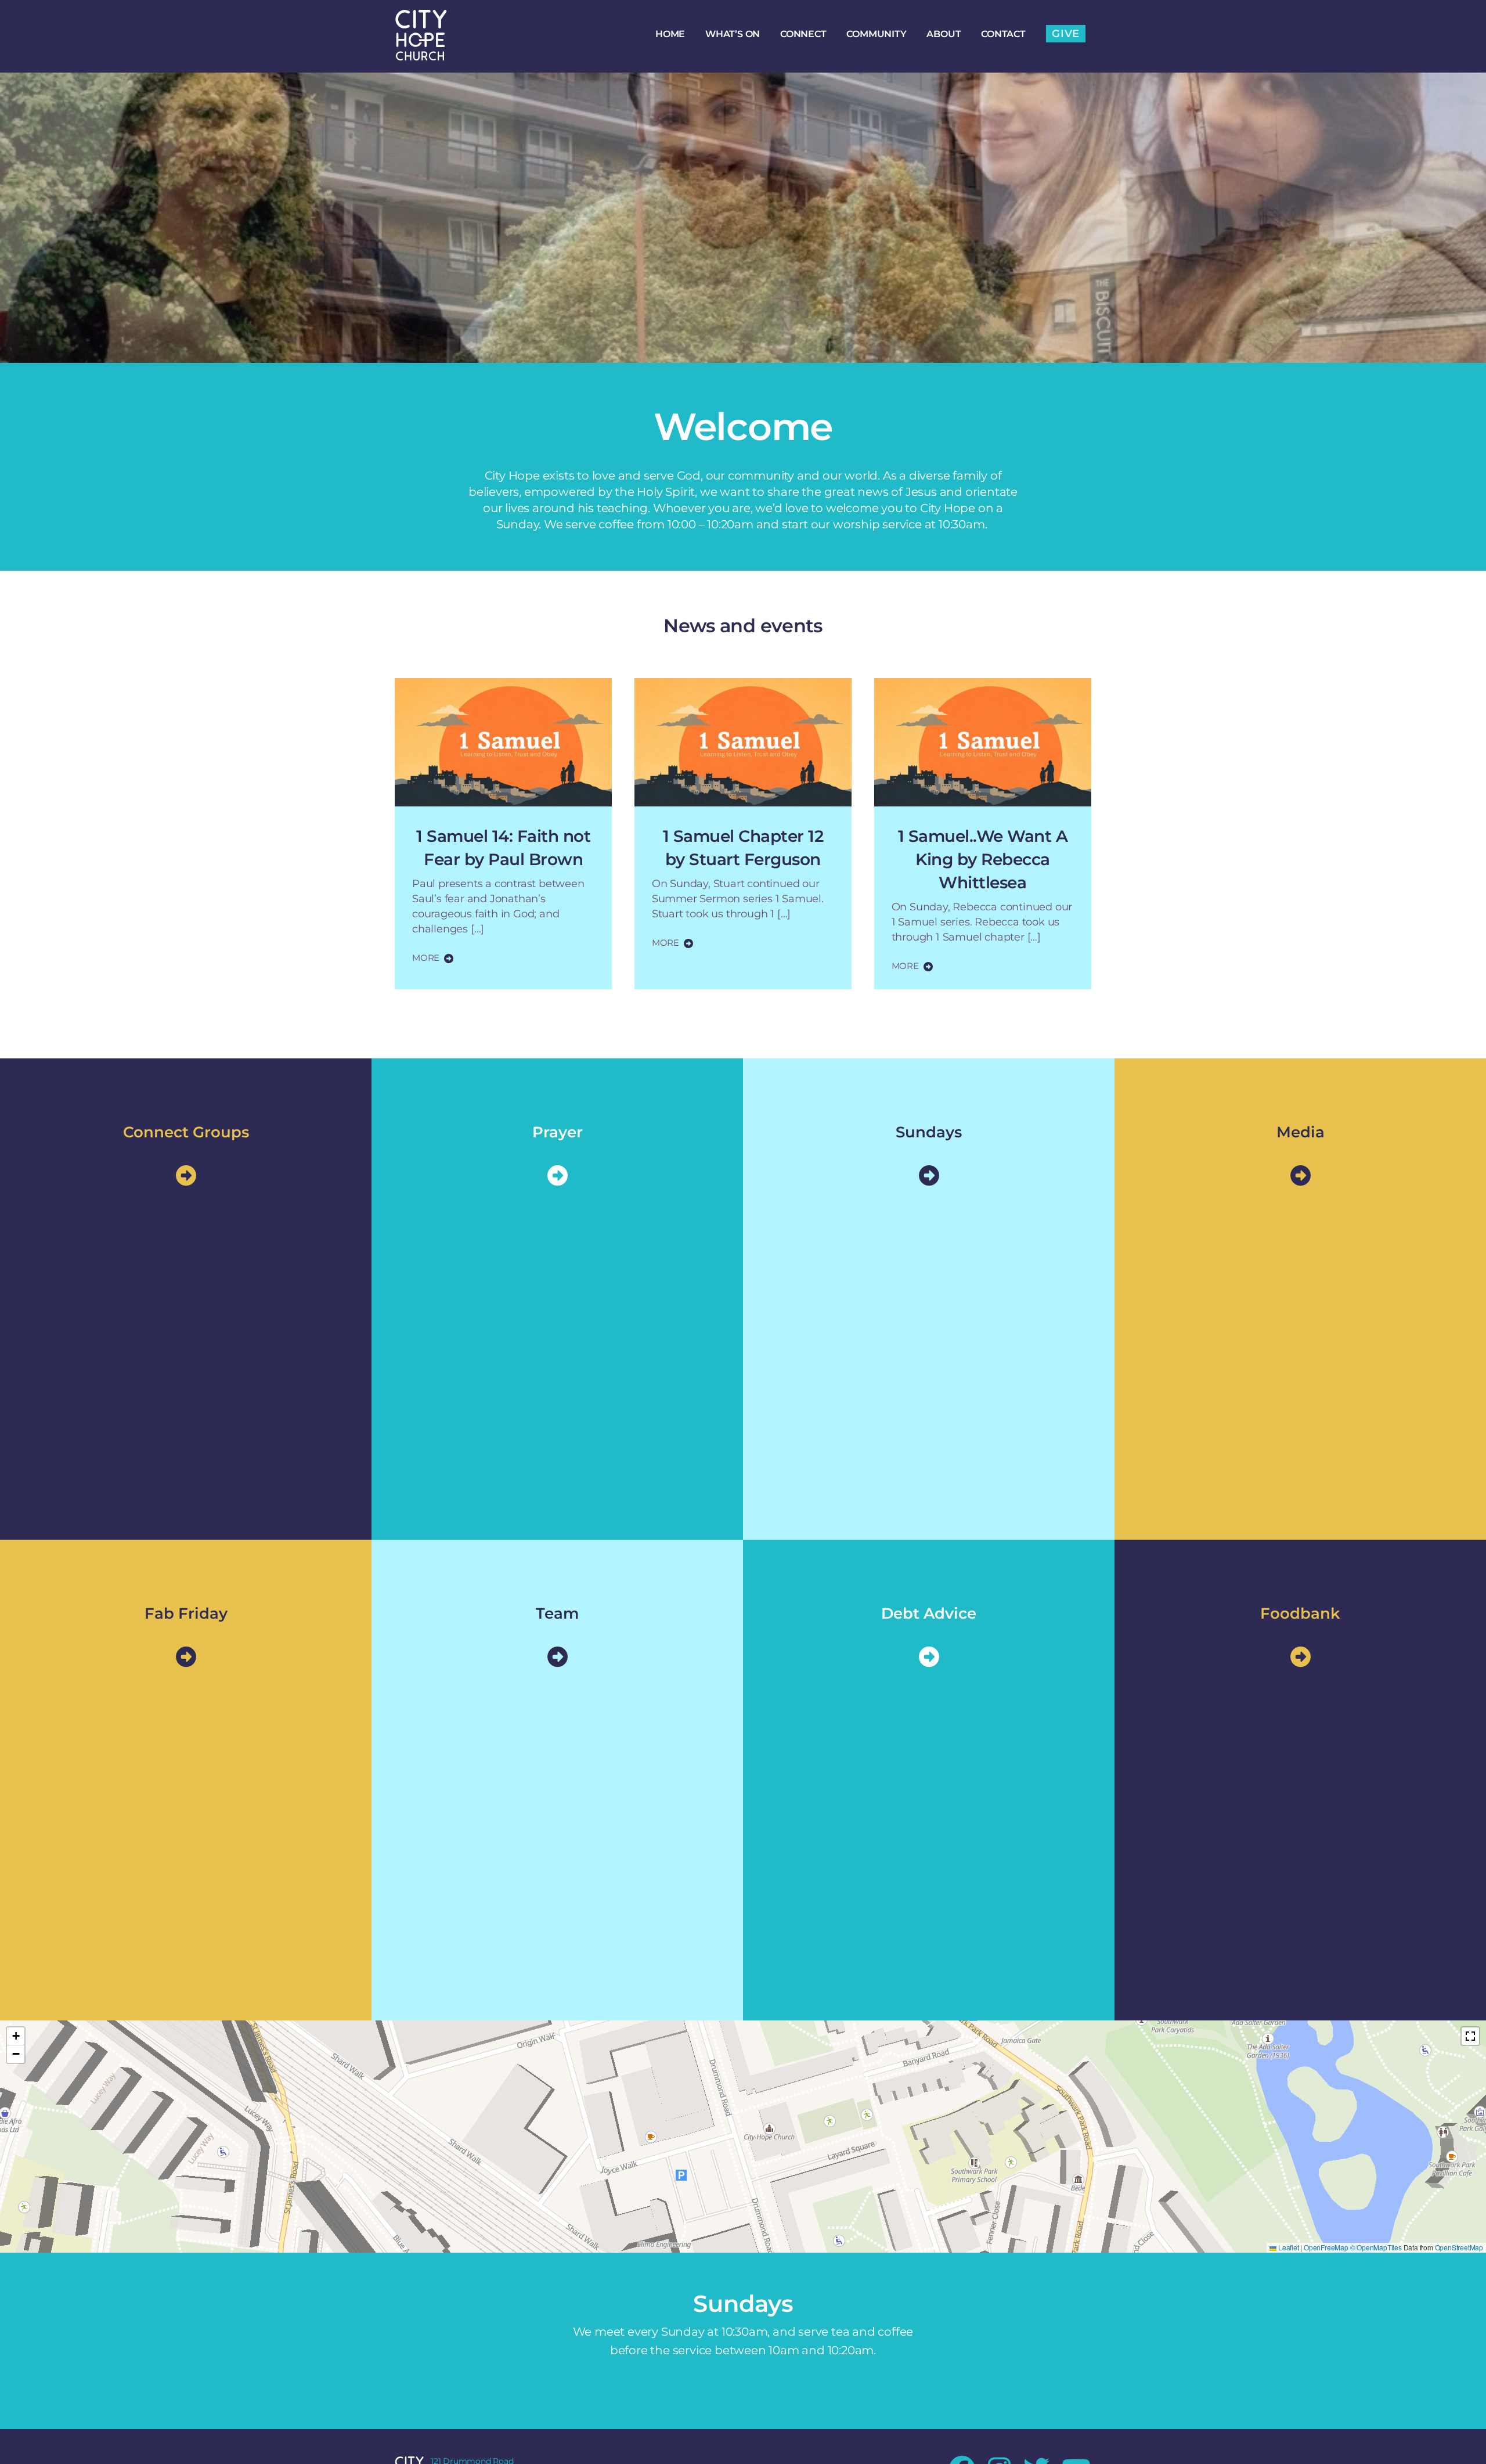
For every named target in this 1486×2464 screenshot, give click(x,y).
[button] (16, 2036)
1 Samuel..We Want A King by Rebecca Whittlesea (983, 859)
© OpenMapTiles (1376, 2248)
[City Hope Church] (421, 55)
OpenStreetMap (1459, 2248)
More (426, 958)
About (944, 34)
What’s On (733, 34)
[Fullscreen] (1470, 2036)
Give (1066, 34)
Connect (803, 34)
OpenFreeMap (1326, 2248)
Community (876, 34)
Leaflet (1287, 2248)
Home (670, 34)
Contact (1003, 34)
